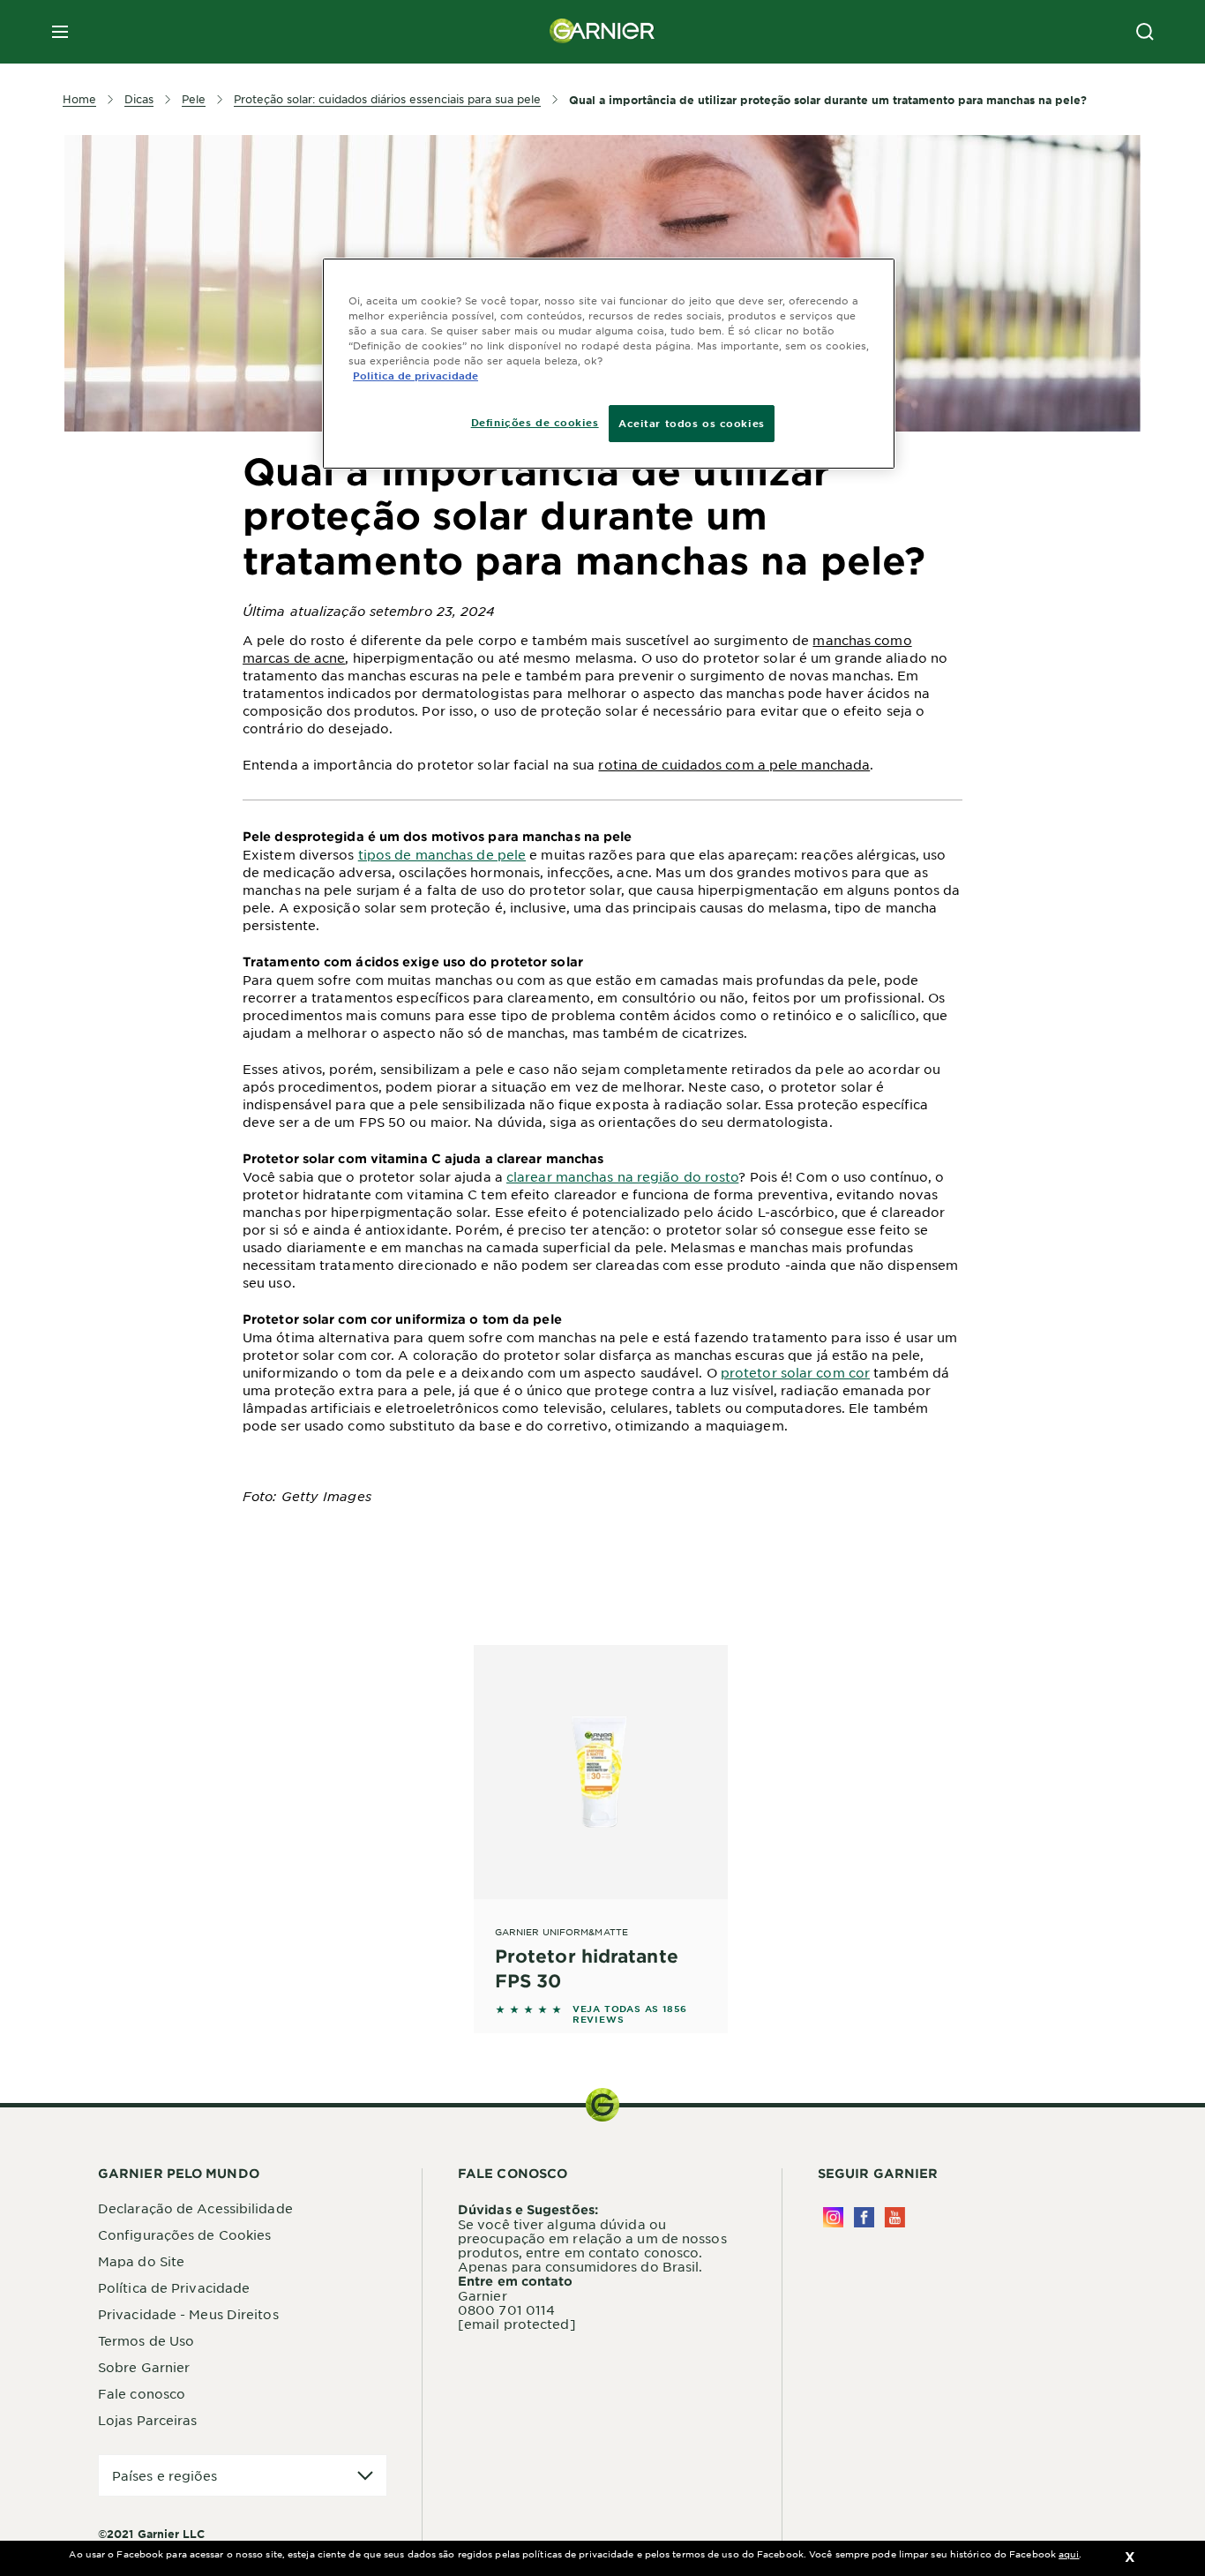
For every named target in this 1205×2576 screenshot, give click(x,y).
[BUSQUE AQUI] (1145, 32)
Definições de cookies (535, 422)
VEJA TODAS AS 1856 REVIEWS (630, 2014)
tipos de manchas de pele (442, 854)
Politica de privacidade (415, 375)
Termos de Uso (146, 2340)
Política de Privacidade (174, 2287)
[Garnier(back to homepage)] (602, 32)
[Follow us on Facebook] (864, 2217)
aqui (1069, 2553)
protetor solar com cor (795, 1372)
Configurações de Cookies (184, 2234)
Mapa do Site (141, 2261)
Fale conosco (142, 2393)
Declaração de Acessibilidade (195, 2208)
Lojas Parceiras (148, 2420)
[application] (243, 2476)
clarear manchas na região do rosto (622, 1176)
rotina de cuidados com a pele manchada (734, 764)
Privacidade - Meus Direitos (188, 2314)
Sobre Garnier (144, 2367)
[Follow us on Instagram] (833, 2217)
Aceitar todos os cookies (692, 423)
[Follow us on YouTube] (895, 2217)
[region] (609, 364)
